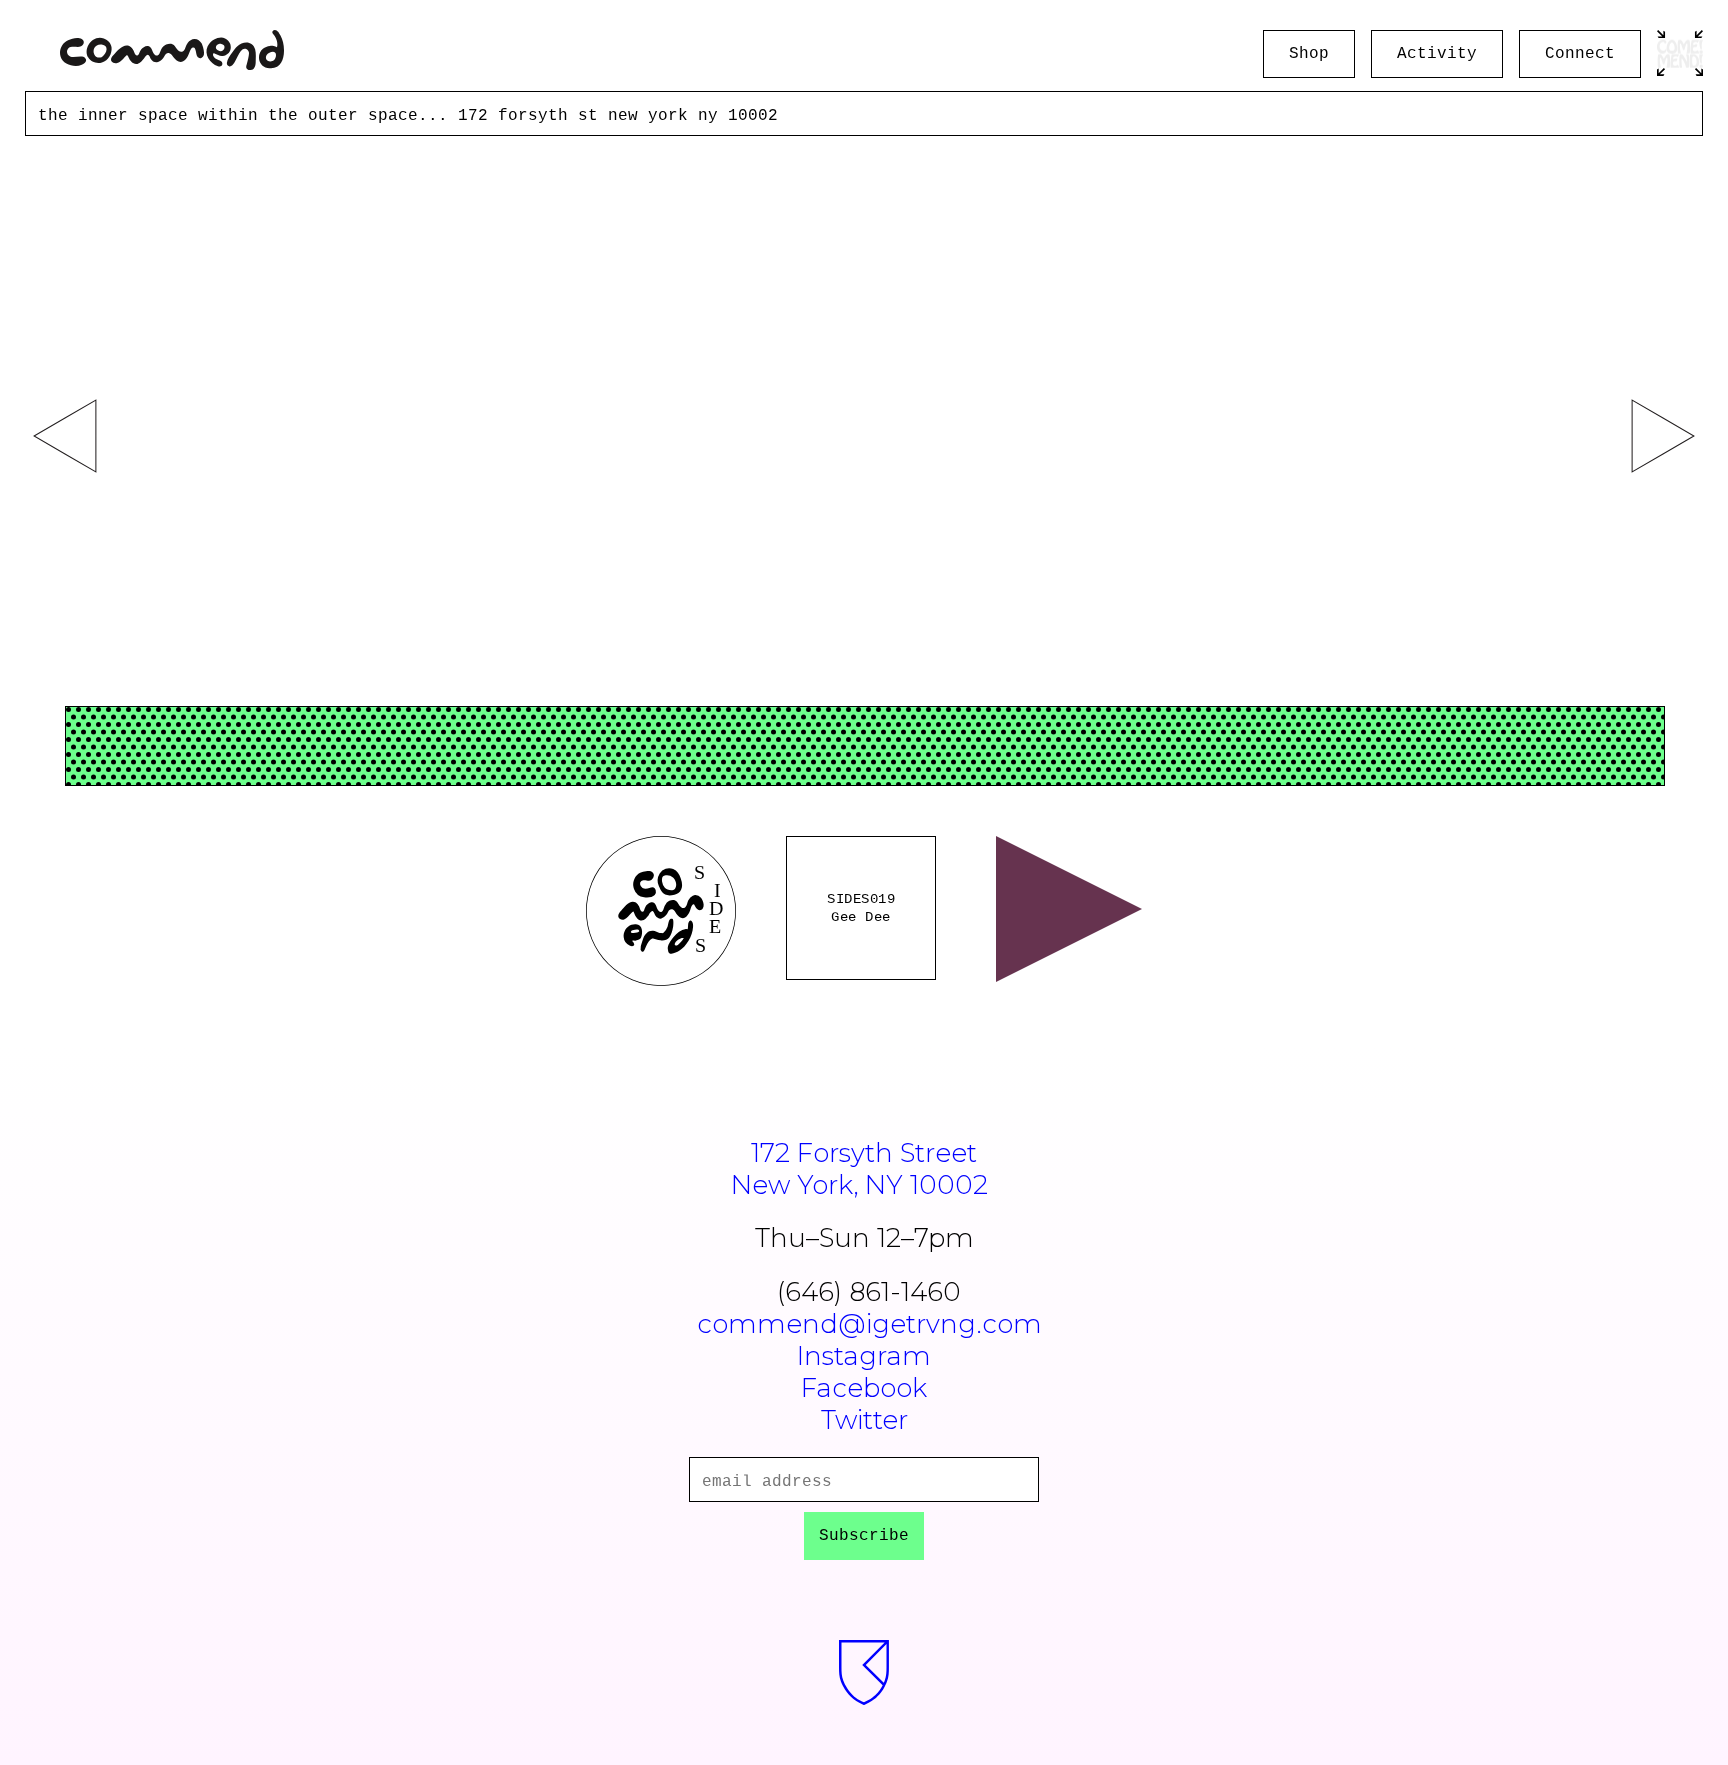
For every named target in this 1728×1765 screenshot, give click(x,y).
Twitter (864, 1420)
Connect (1580, 54)
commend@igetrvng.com (869, 1324)
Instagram (864, 1356)
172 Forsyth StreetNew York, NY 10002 (859, 1169)
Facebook (864, 1388)
